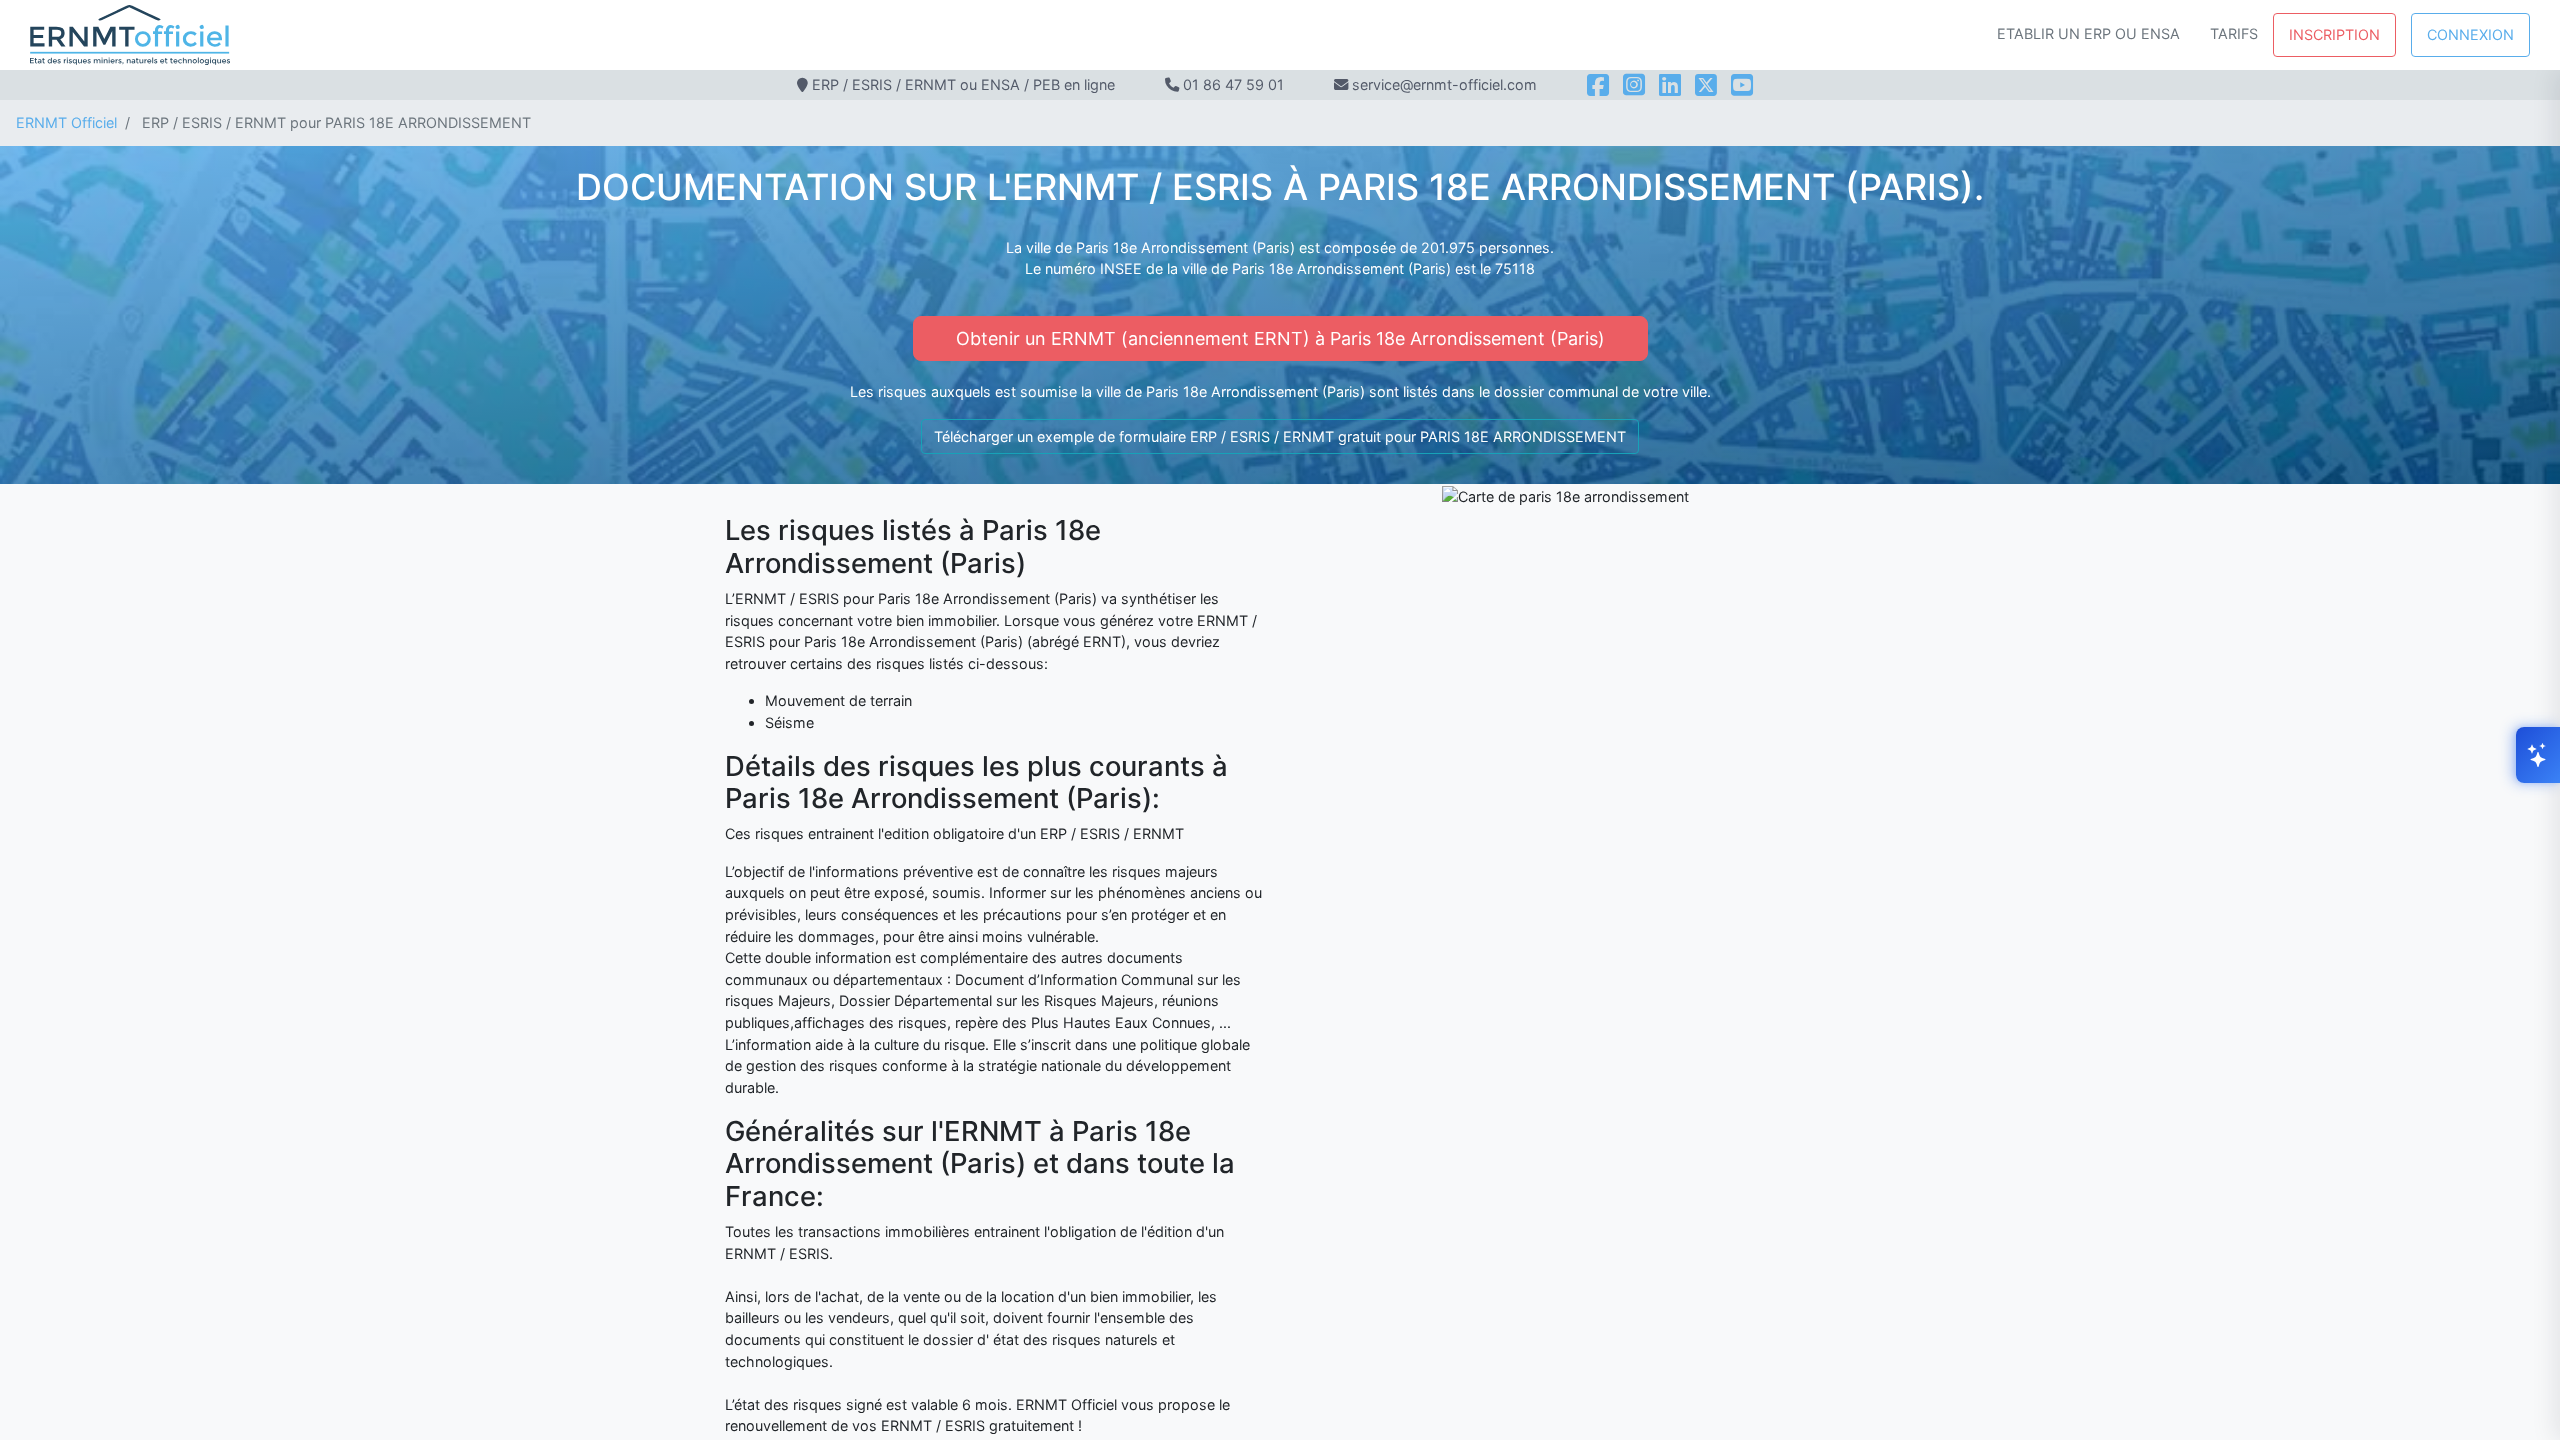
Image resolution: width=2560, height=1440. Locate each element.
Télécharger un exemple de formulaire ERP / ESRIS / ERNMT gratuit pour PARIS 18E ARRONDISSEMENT (1280, 436)
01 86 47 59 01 (1233, 84)
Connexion (2470, 34)
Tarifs (2234, 33)
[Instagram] (1634, 85)
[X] (1706, 85)
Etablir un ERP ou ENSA (2088, 33)
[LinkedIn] (1670, 85)
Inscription (2334, 34)
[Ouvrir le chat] (2538, 755)
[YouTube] (1742, 85)
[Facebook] (1598, 85)
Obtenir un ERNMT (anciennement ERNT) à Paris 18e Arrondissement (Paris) (1280, 338)
